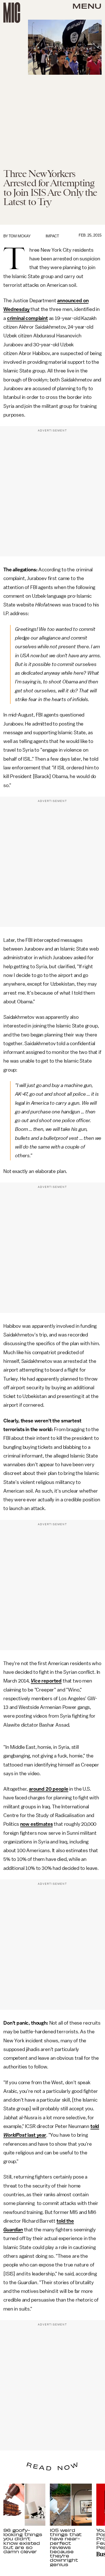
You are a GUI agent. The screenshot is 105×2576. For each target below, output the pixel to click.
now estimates (37, 1824)
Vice (36, 1681)
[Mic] (12, 13)
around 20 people (48, 1789)
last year (36, 2135)
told (95, 2126)
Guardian (13, 2230)
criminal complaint (27, 318)
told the (65, 2221)
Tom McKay (20, 236)
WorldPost (15, 2135)
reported (51, 1681)
